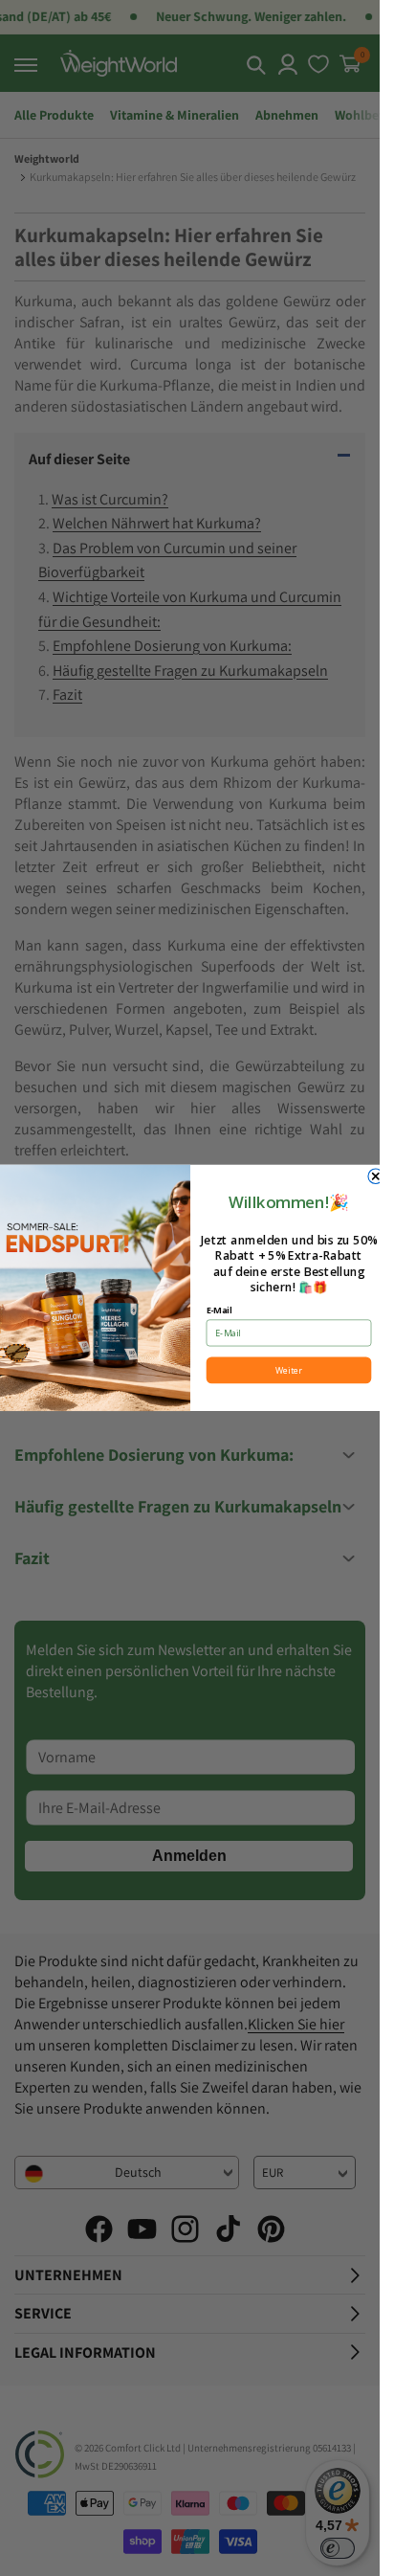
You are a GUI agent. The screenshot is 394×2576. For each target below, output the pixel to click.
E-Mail (219, 1310)
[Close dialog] (375, 1176)
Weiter (289, 1371)
